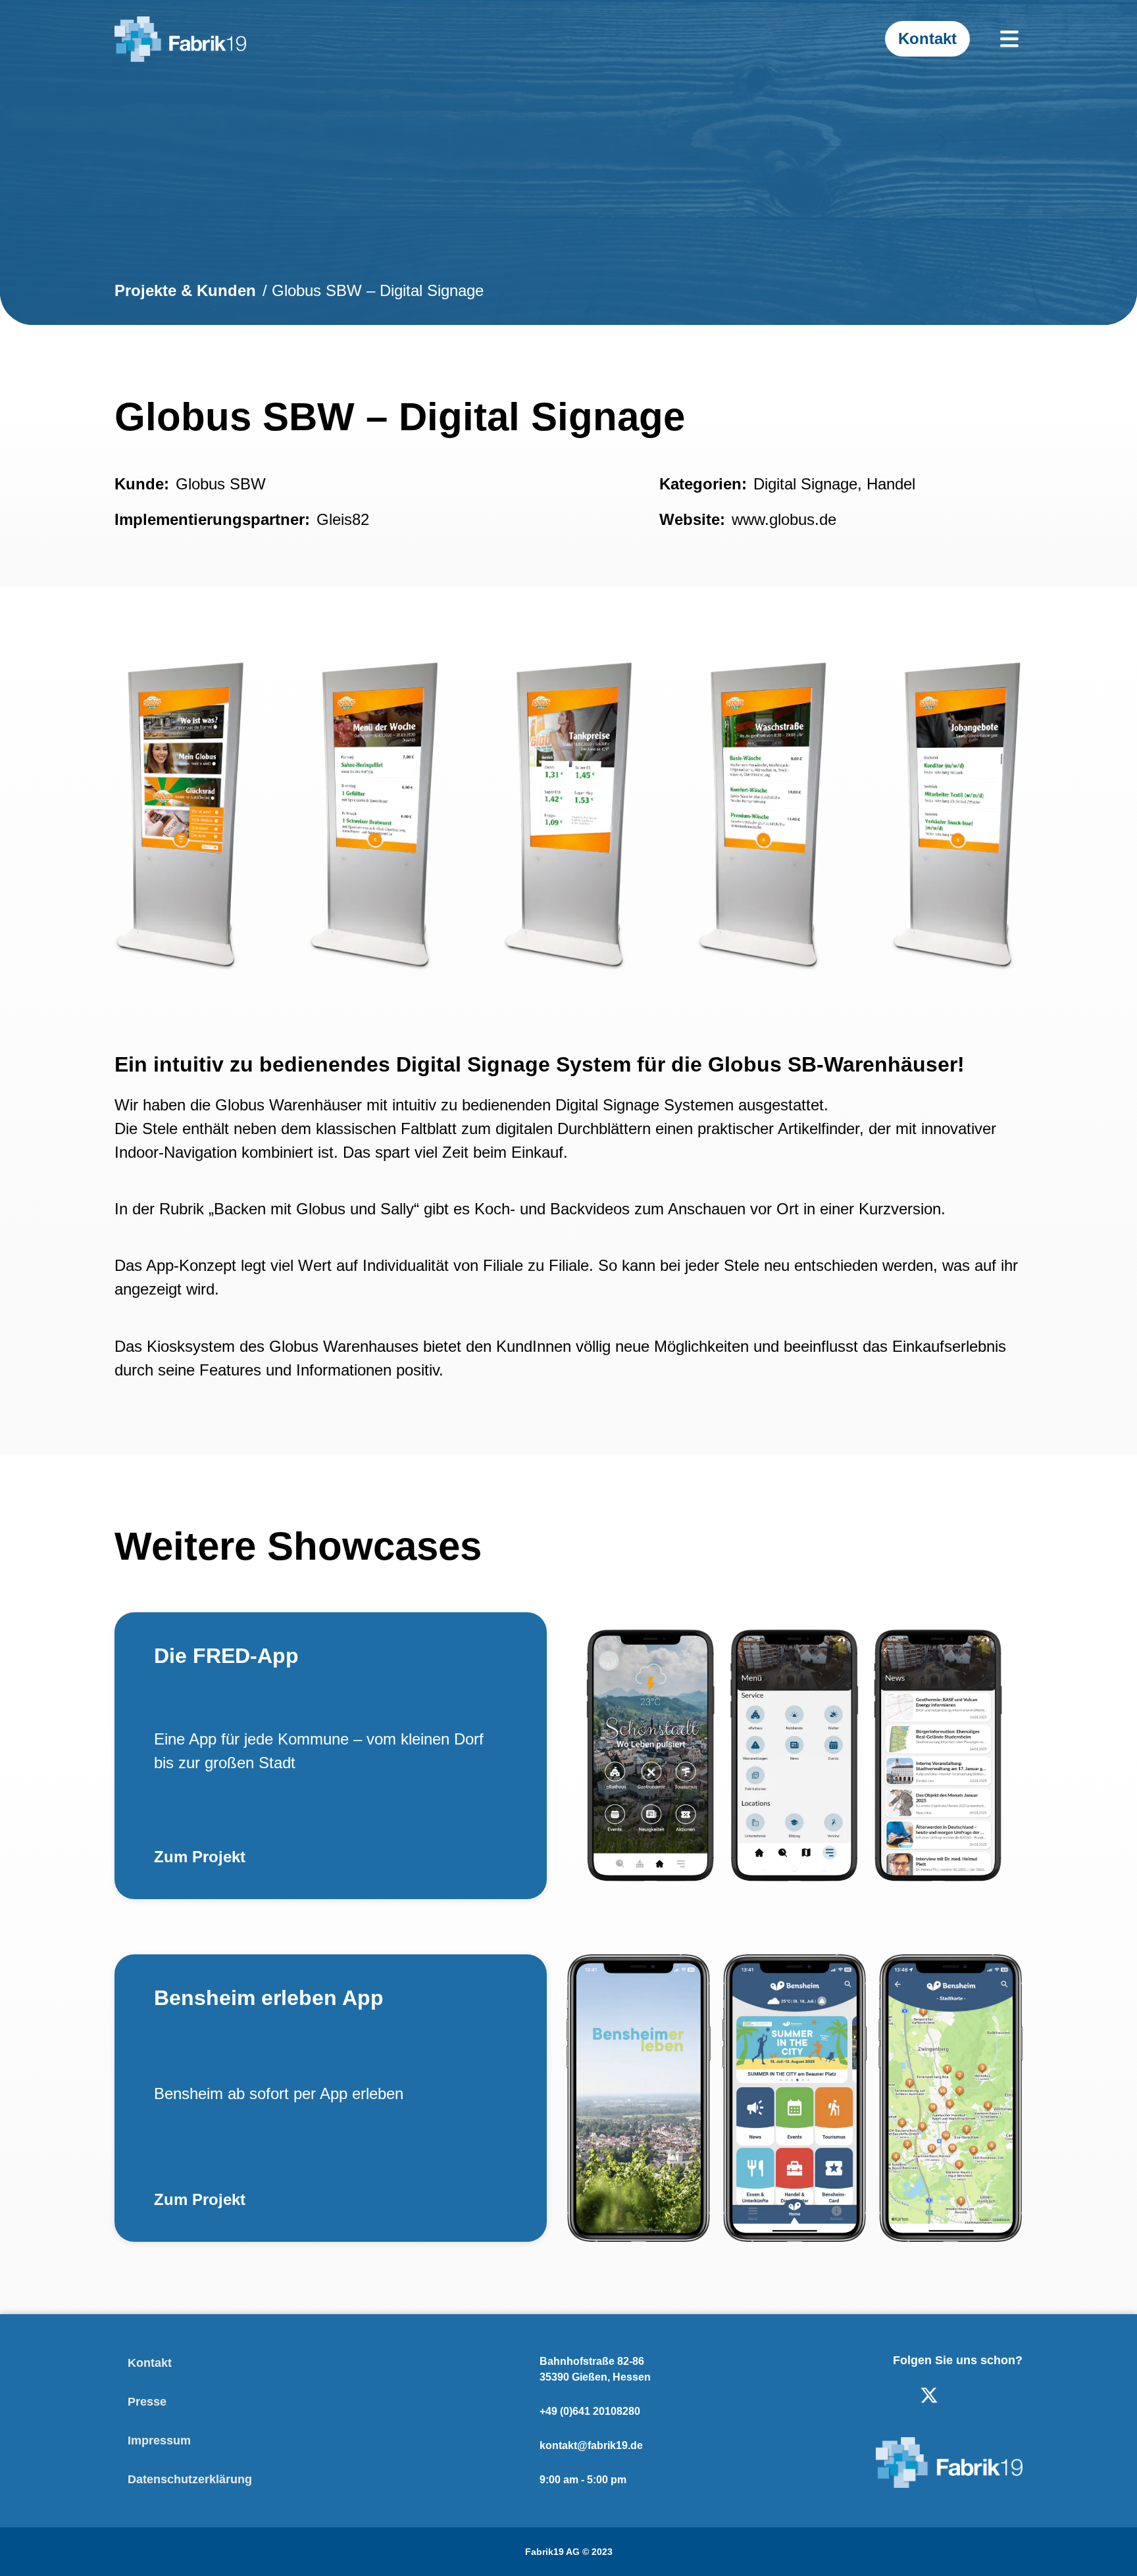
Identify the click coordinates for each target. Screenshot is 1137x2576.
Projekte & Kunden (185, 290)
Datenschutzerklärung (190, 2479)
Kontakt (150, 2363)
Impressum (159, 2440)
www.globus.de (784, 519)
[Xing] (1013, 2395)
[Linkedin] (887, 2395)
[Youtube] (971, 2395)
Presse (147, 2402)
